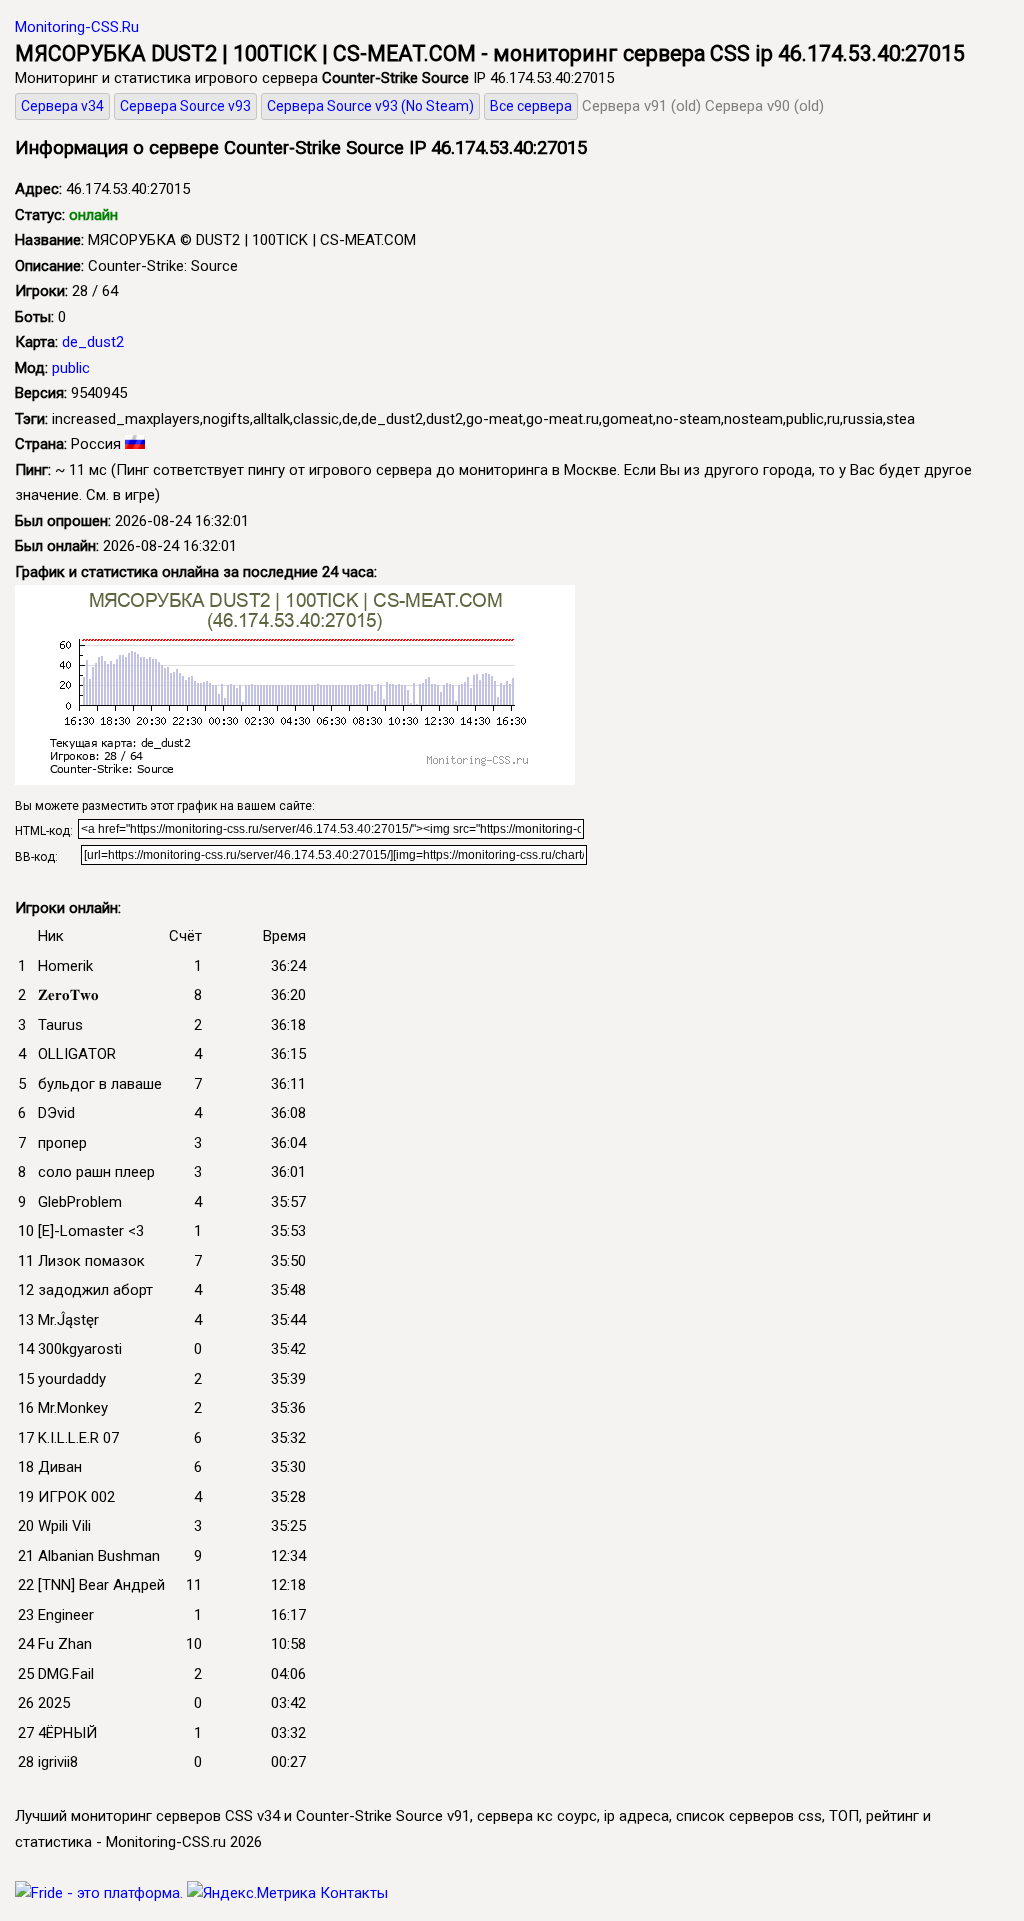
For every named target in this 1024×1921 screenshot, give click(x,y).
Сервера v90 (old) (764, 106)
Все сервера (531, 106)
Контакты (354, 1893)
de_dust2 (93, 342)
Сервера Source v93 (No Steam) (370, 106)
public (71, 368)
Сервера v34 (62, 106)
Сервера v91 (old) (641, 106)
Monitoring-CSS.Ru (77, 27)
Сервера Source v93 (185, 106)
